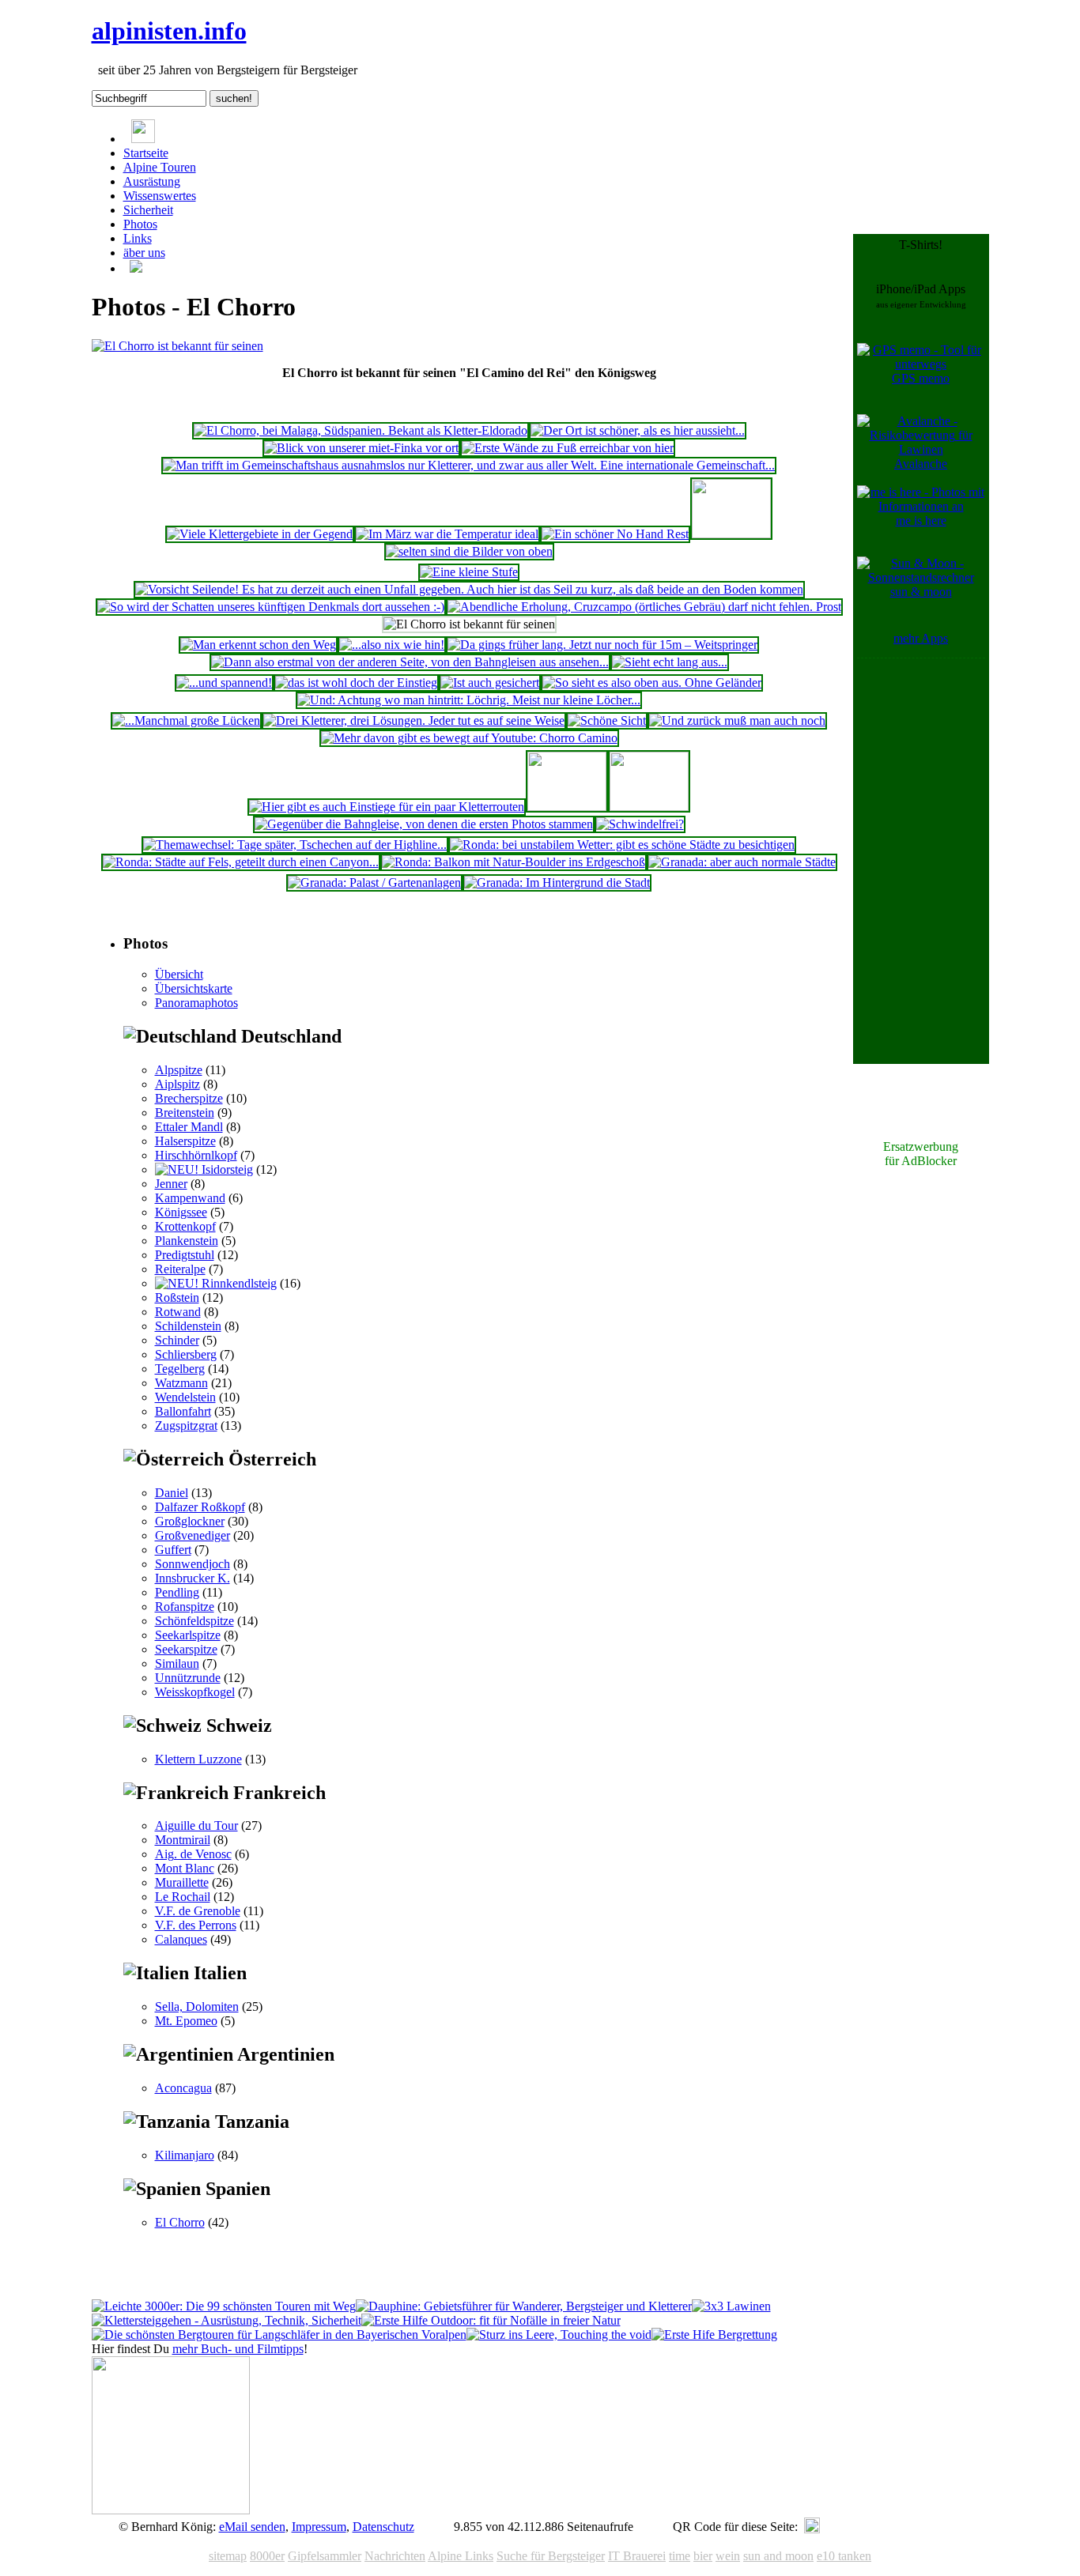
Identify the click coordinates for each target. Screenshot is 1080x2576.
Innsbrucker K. (193, 1578)
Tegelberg (180, 1369)
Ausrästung (152, 181)
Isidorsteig (226, 1169)
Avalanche (921, 464)
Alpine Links (461, 2556)
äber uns (144, 253)
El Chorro (180, 2222)
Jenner (171, 1184)
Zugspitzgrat (186, 1426)
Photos (140, 224)
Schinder (177, 1340)
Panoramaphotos (196, 1003)
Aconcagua (183, 2088)
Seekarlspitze (188, 1635)
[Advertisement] (921, 900)
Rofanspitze (185, 1607)
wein (728, 2556)
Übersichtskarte (194, 988)
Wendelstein (185, 1397)
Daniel (172, 1493)
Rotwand (178, 1312)
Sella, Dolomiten (197, 2006)
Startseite (146, 153)
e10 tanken (844, 2556)
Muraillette (182, 1882)
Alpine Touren (160, 167)
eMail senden (252, 2527)
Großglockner (190, 1521)
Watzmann (181, 1383)
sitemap (228, 2556)
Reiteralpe (180, 1269)
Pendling (177, 1592)
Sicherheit (148, 210)
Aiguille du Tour (196, 1825)
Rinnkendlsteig (238, 1283)
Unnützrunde (188, 1678)
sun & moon (921, 592)
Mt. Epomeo (186, 2021)
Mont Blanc (185, 1868)
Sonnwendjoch (193, 1564)
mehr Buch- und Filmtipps (238, 2349)
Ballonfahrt (183, 1411)
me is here (921, 520)
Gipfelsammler (325, 2556)
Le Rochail (183, 1897)
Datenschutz (383, 2527)
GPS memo (921, 378)
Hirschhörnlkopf (196, 1155)
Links (138, 238)
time (680, 2556)
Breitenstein (185, 1113)
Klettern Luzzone (198, 1759)
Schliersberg (186, 1354)
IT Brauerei (637, 2556)
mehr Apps (921, 638)
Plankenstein (187, 1241)
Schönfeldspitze (194, 1621)
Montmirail (183, 1840)
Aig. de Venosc (193, 1854)
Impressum (319, 2527)
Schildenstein (188, 1326)
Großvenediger (193, 1535)
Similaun (177, 1663)
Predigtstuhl (185, 1255)
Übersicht (179, 974)
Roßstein (177, 1297)
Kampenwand (190, 1198)
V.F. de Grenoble (198, 1911)
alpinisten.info (169, 31)
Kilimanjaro (185, 2155)
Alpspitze (179, 1070)
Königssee (181, 1212)
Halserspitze (185, 1141)
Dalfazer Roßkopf (200, 1507)
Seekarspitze (186, 1649)
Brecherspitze (189, 1098)
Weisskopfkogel (195, 1692)
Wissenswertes (160, 196)
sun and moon (778, 2556)
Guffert (173, 1550)
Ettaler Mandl (189, 1127)
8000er (267, 2556)
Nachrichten (395, 2556)
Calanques (181, 1939)
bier (703, 2556)
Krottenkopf (185, 1226)
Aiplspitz (177, 1084)
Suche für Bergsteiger (551, 2556)
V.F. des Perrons (196, 1925)
